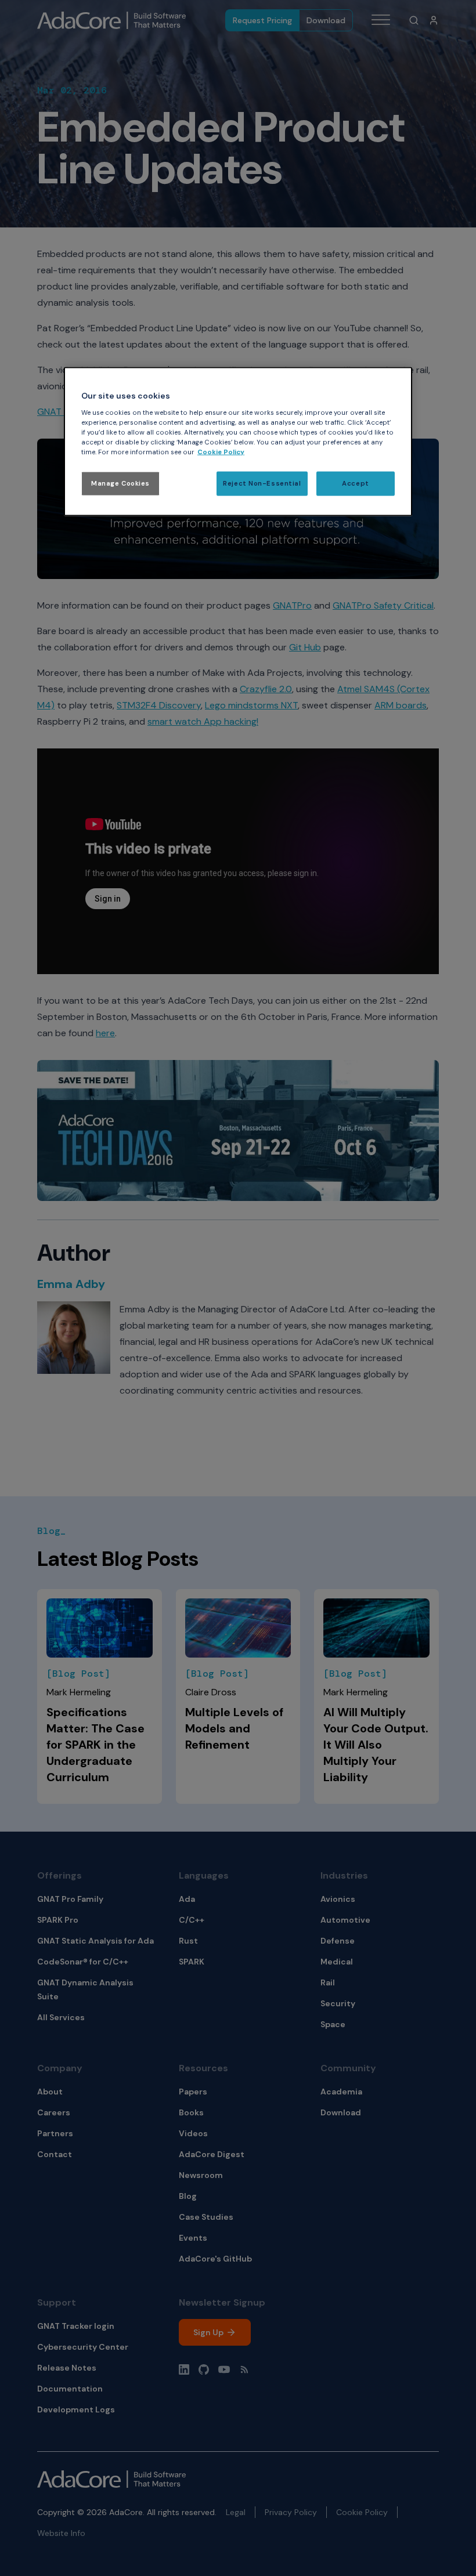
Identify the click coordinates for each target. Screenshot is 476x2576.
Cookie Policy (221, 452)
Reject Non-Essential (262, 484)
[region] (238, 442)
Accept (355, 484)
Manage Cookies (120, 484)
